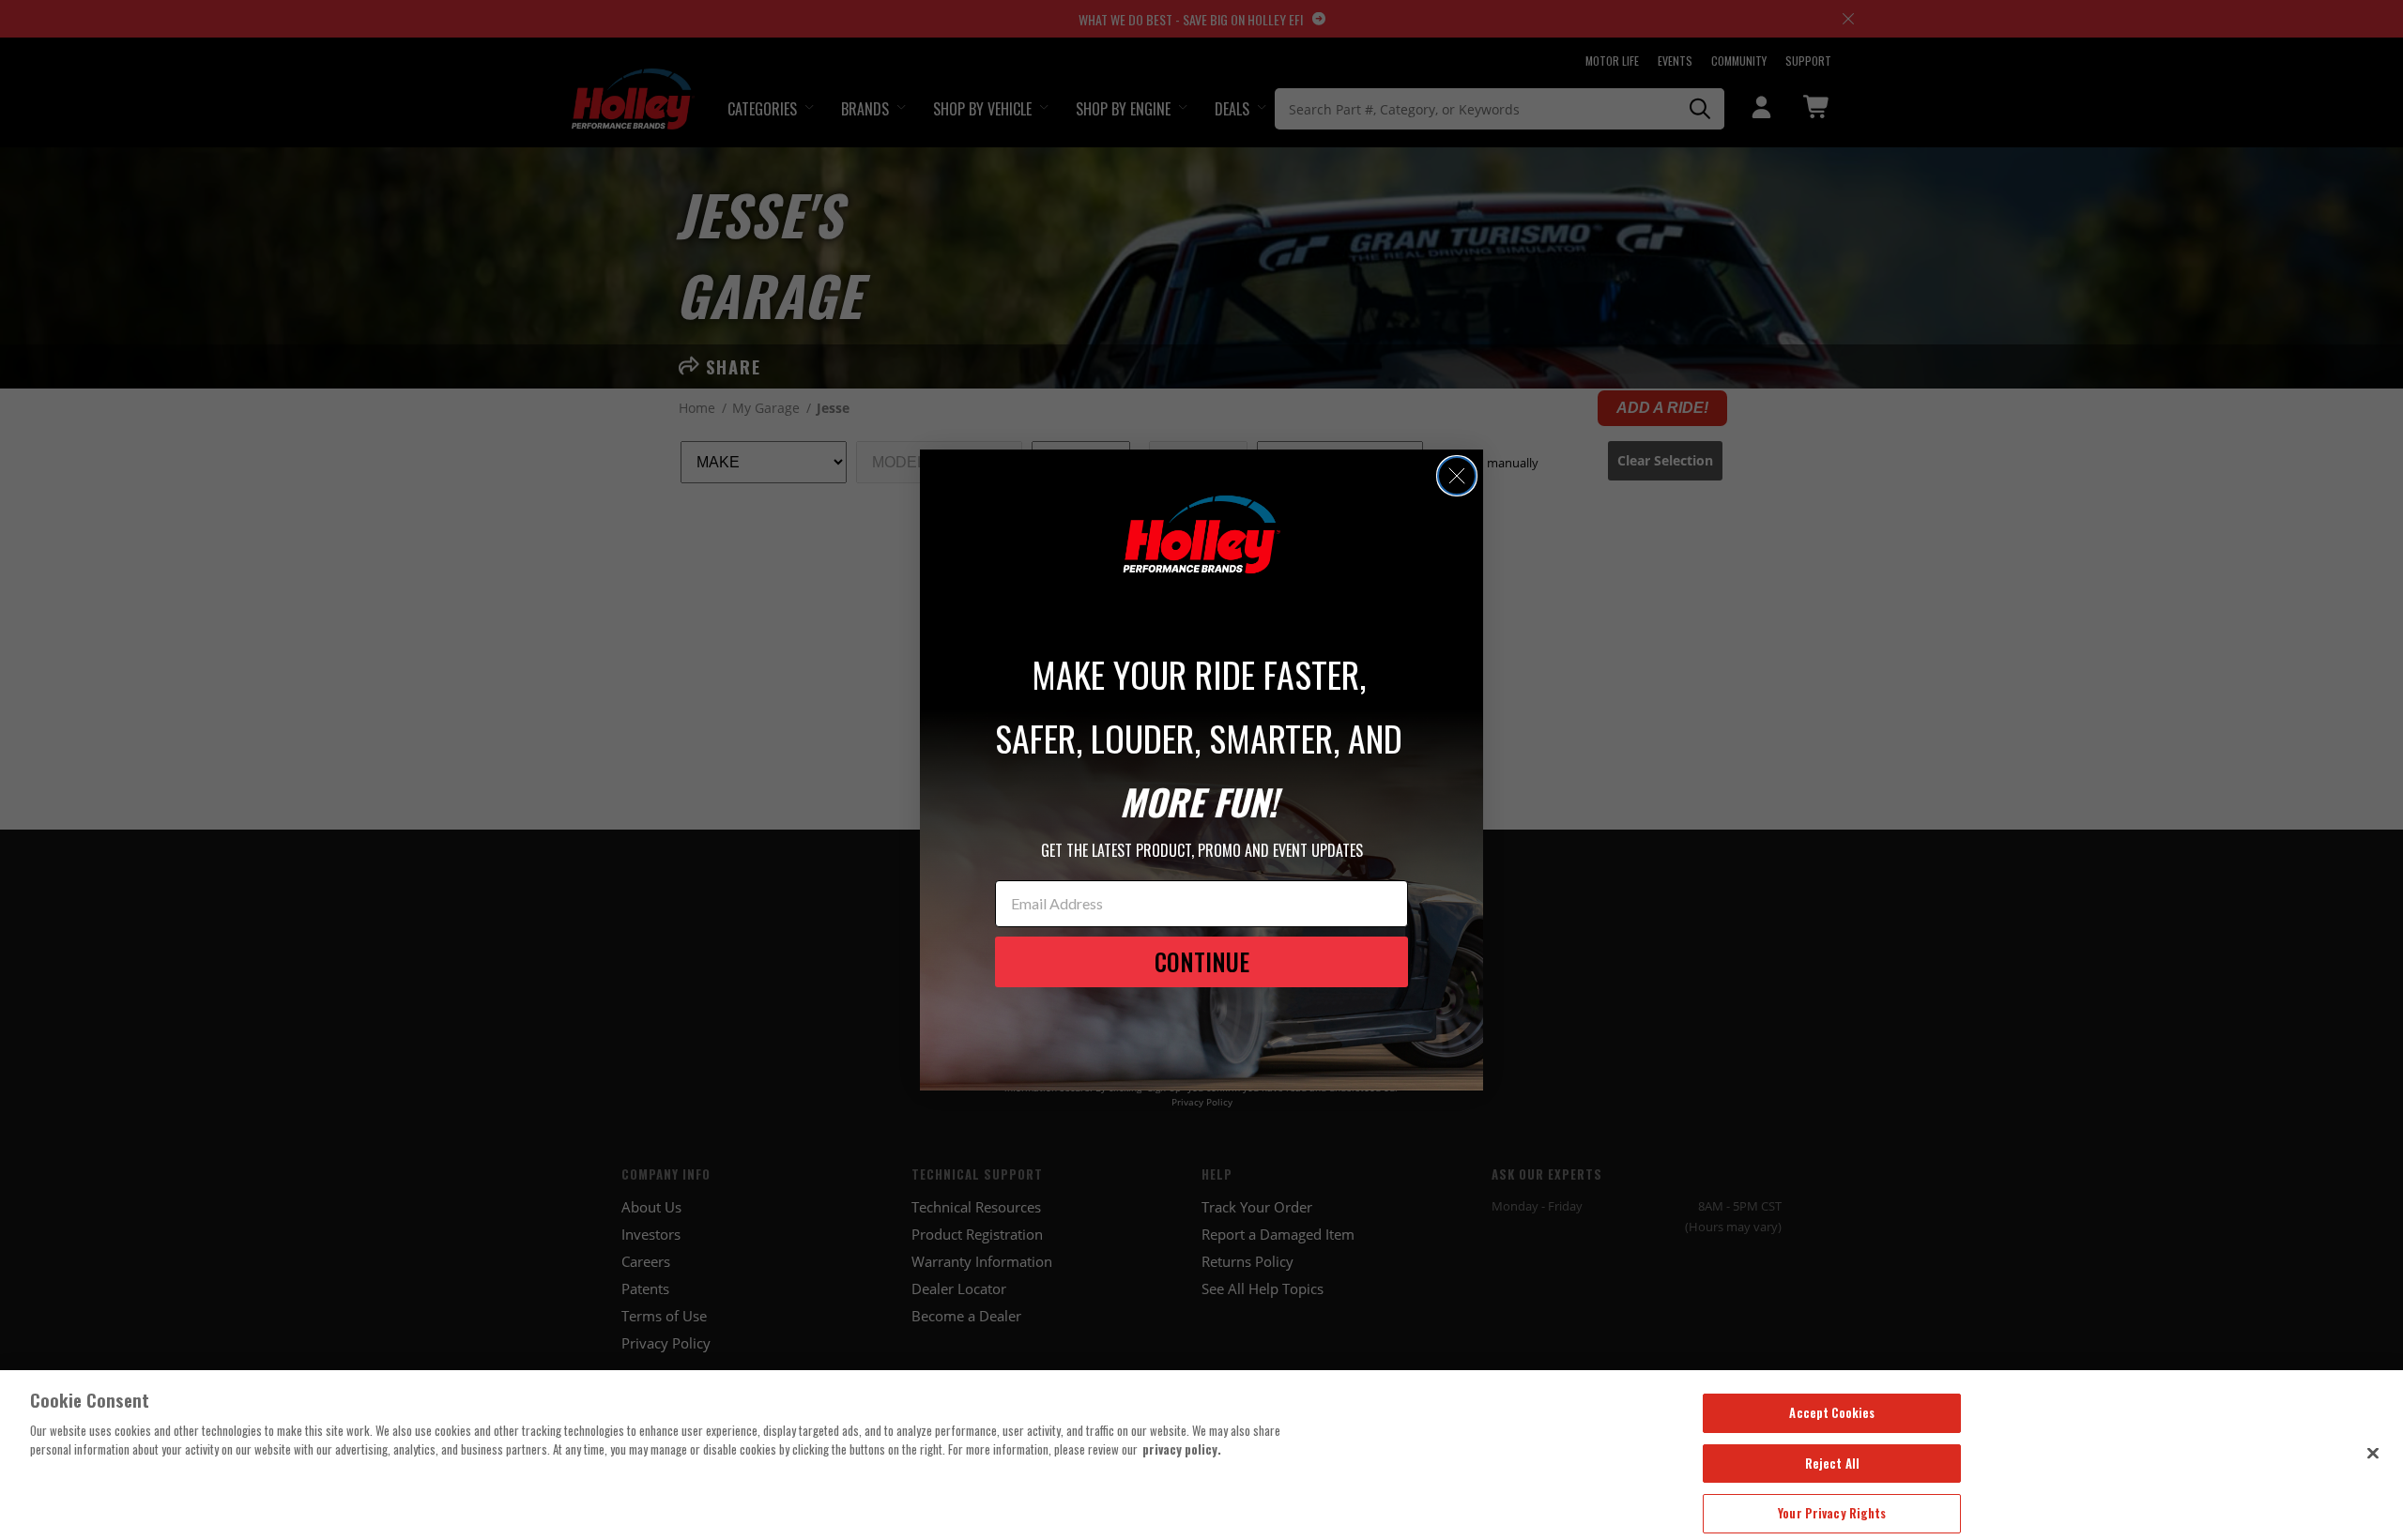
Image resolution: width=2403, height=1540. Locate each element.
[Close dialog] (1457, 476)
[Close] (2373, 1453)
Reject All (1832, 1463)
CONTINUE (1202, 961)
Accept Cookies (1832, 1412)
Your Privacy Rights (1832, 1513)
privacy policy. (1182, 1449)
